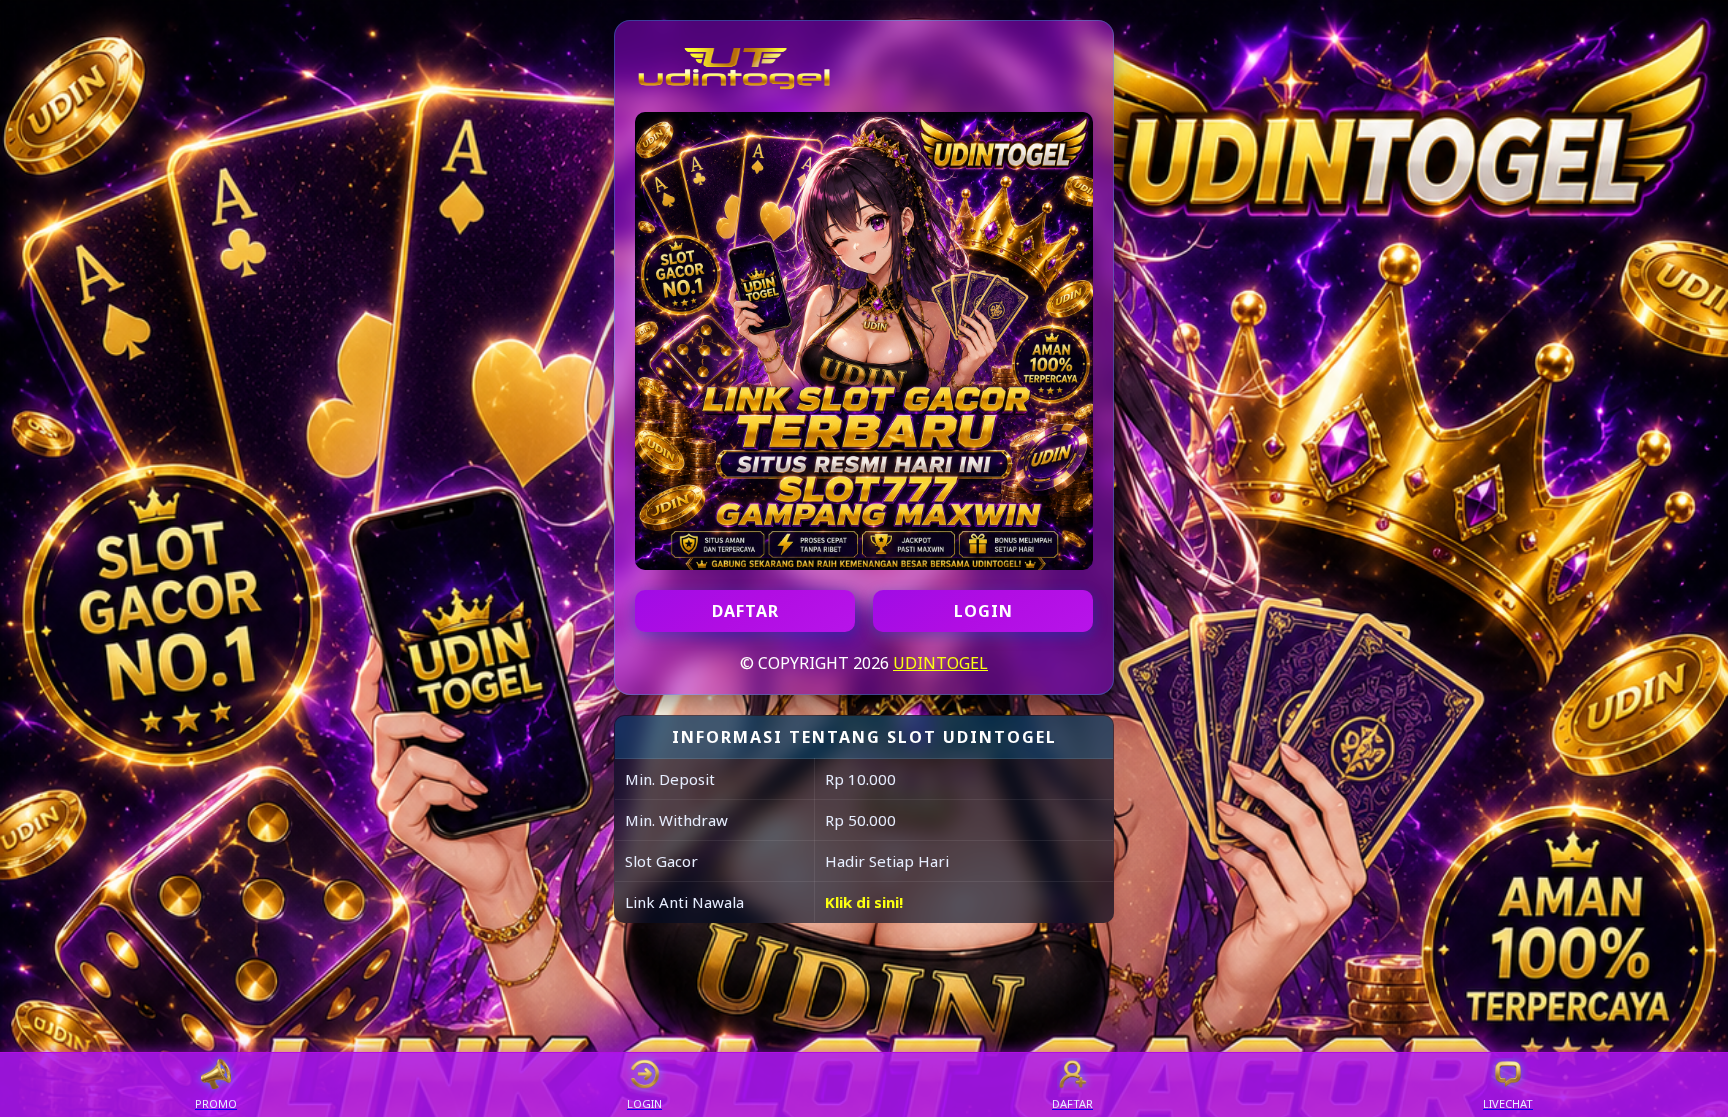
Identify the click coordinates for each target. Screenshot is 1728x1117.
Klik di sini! (864, 902)
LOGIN (983, 611)
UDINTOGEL (940, 663)
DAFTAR (745, 611)
